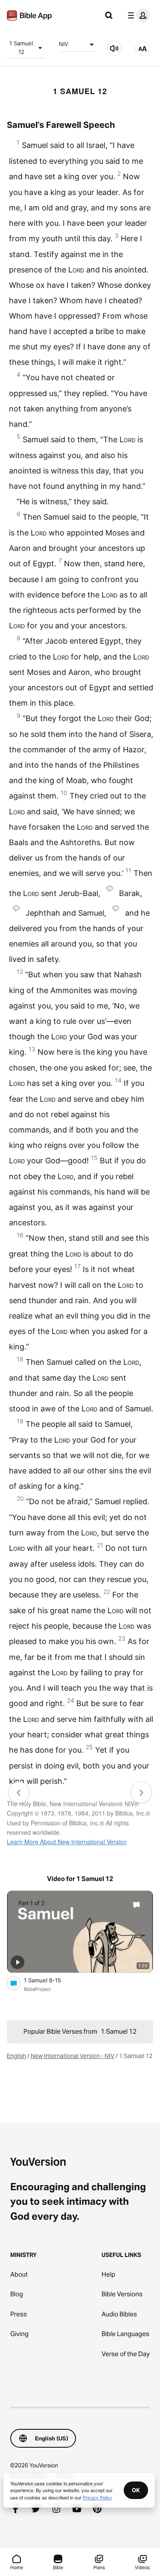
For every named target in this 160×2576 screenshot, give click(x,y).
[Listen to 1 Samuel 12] (114, 48)
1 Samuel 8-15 (49, 1980)
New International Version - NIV (73, 2056)
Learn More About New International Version (67, 1842)
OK (136, 2490)
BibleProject (37, 1989)
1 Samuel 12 (21, 47)
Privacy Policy (97, 2497)
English (16, 2056)
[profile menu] (137, 15)
